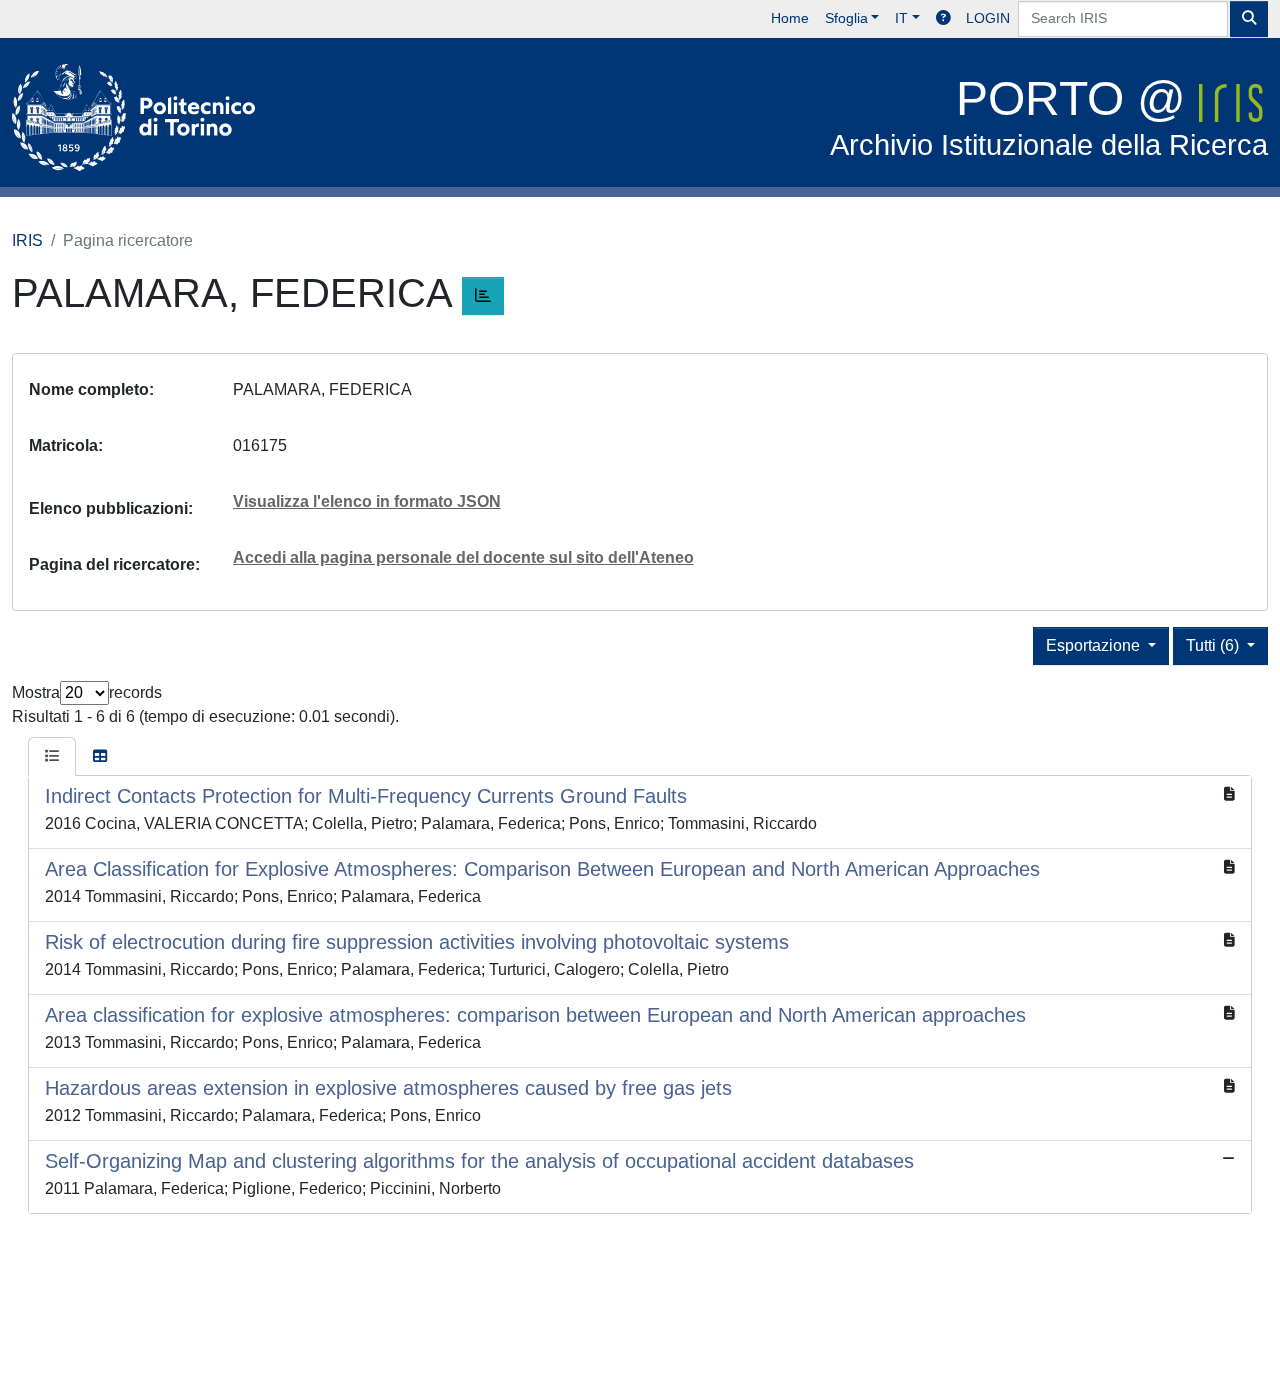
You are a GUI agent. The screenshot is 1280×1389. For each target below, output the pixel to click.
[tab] (52, 757)
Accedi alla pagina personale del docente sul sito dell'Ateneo (463, 557)
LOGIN (988, 18)
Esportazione (1095, 645)
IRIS (27, 240)
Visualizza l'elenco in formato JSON (367, 501)
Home (790, 18)
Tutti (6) (1214, 645)
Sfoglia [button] (846, 18)
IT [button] (901, 18)
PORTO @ (1049, 116)
